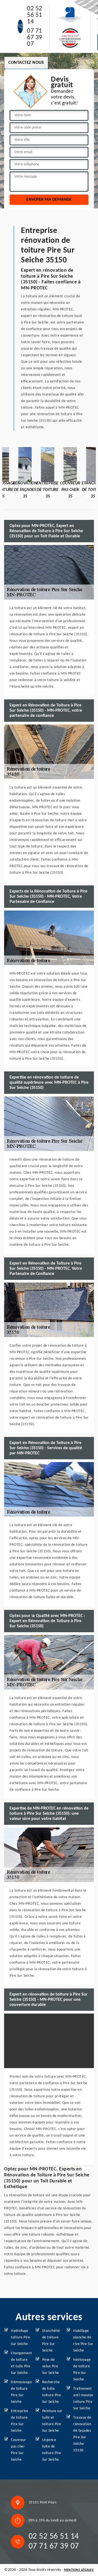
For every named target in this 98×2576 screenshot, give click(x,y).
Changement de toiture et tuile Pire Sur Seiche (21, 2363)
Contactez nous (26, 63)
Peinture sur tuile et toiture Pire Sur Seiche (52, 2421)
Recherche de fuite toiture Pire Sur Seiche (52, 2392)
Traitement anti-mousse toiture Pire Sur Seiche (83, 2399)
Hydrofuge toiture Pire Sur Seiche (20, 2337)
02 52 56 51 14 (35, 15)
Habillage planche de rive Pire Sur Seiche (83, 2341)
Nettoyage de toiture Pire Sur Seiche (82, 2370)
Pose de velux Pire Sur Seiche (51, 2366)
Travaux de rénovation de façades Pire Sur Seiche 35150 (82, 2434)
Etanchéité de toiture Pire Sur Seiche (51, 2341)
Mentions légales (79, 2570)
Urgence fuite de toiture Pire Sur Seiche (52, 2450)
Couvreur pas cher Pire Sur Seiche (18, 2450)
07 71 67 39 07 (35, 38)
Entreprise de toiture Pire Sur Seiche (19, 2421)
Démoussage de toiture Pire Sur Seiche (21, 2392)
